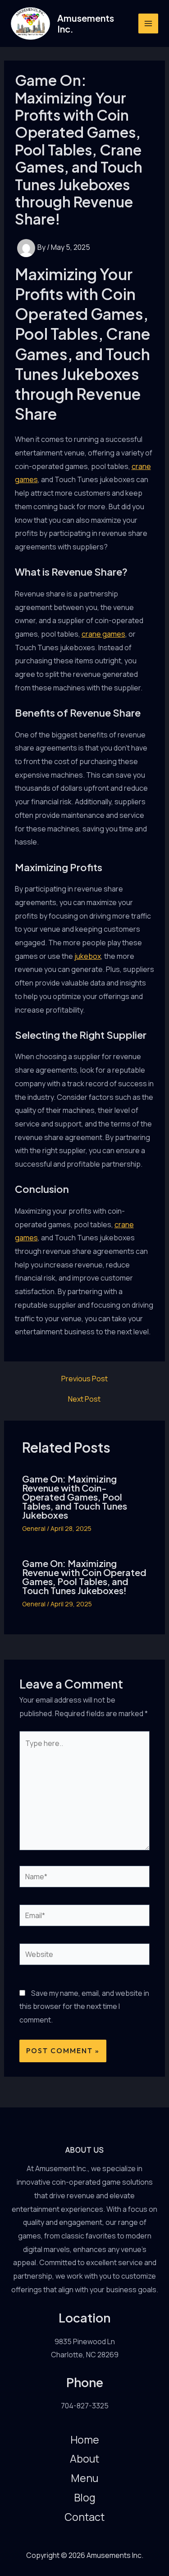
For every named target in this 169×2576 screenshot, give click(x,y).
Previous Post (84, 1379)
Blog (85, 2497)
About (84, 2459)
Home (85, 2440)
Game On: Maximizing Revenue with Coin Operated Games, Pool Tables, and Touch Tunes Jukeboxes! (84, 1577)
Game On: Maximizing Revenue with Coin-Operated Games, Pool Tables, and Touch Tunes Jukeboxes (75, 1497)
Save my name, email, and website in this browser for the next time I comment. (84, 2006)
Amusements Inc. (86, 23)
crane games (103, 634)
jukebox (88, 956)
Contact (84, 2517)
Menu (84, 2478)
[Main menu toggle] (148, 23)
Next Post (84, 1399)
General (34, 1528)
